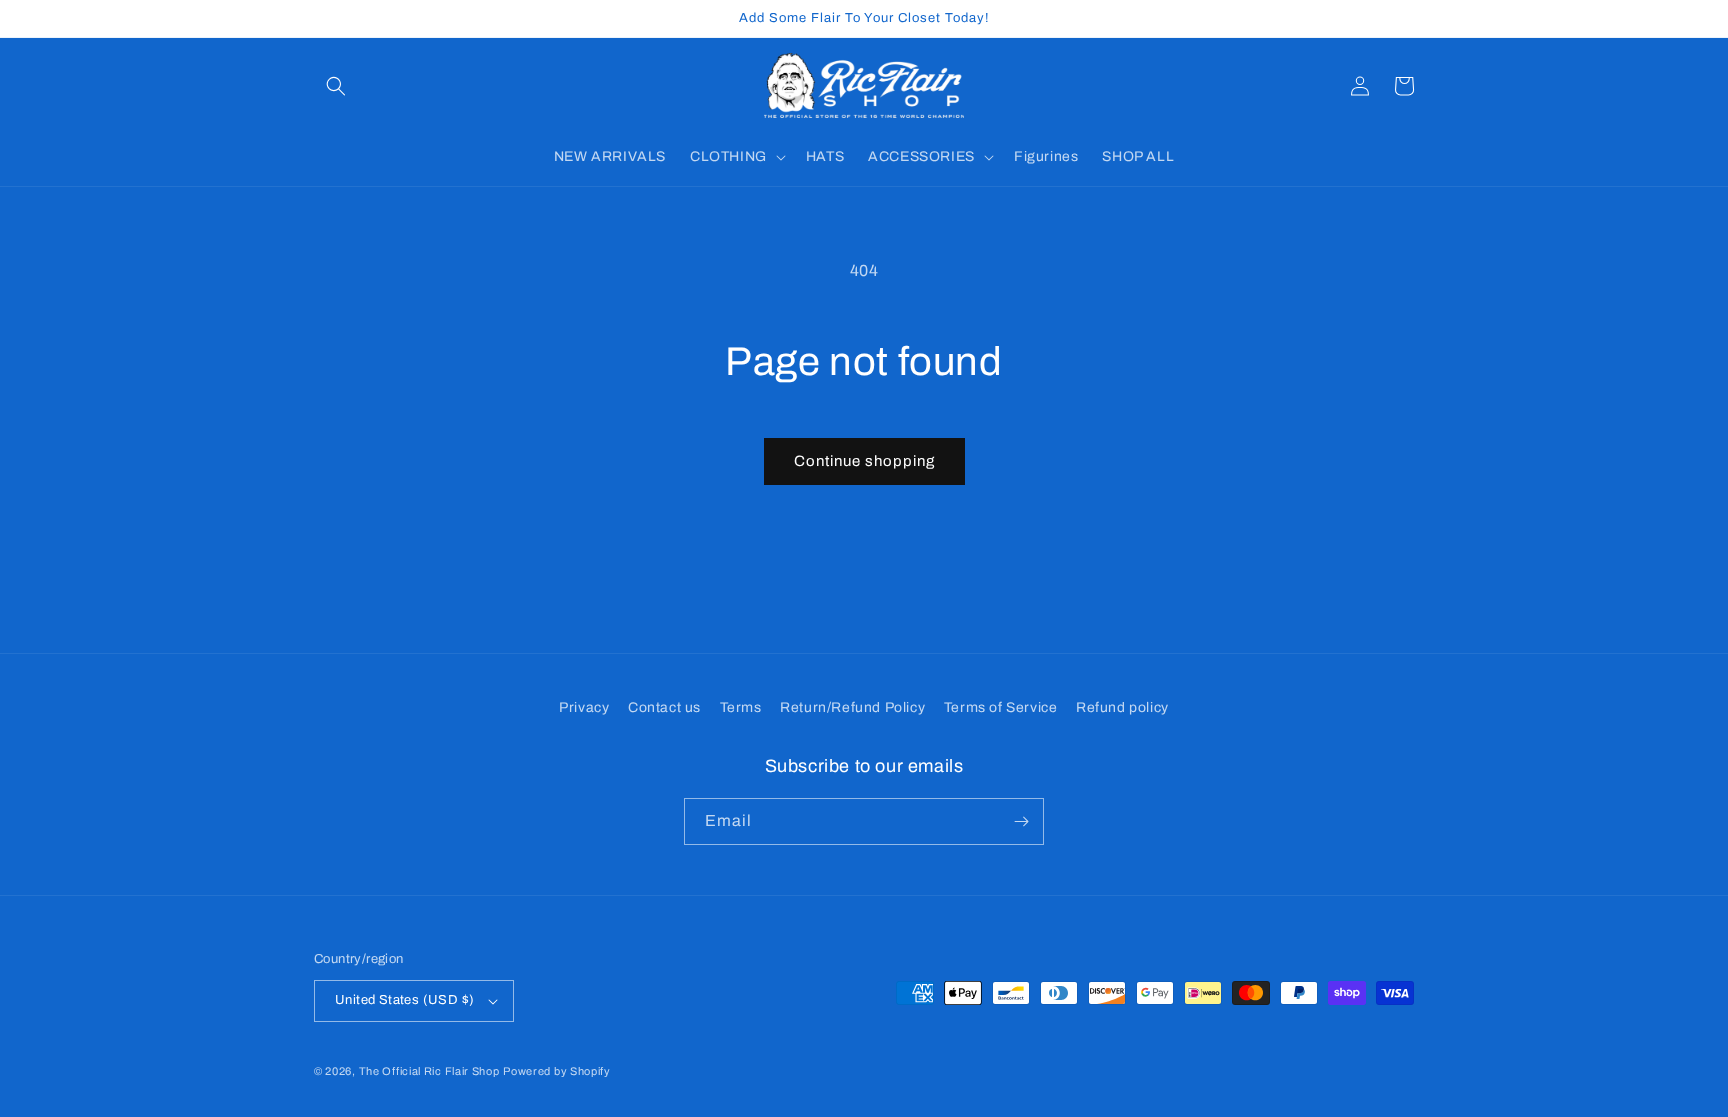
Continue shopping (864, 461)
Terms (741, 707)
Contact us (664, 707)
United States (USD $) (404, 1000)
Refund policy (1122, 707)
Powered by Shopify (557, 1071)
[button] (336, 86)
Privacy (584, 707)
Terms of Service (1001, 707)
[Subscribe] (1021, 821)
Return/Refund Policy (852, 707)
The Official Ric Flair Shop (429, 1071)
